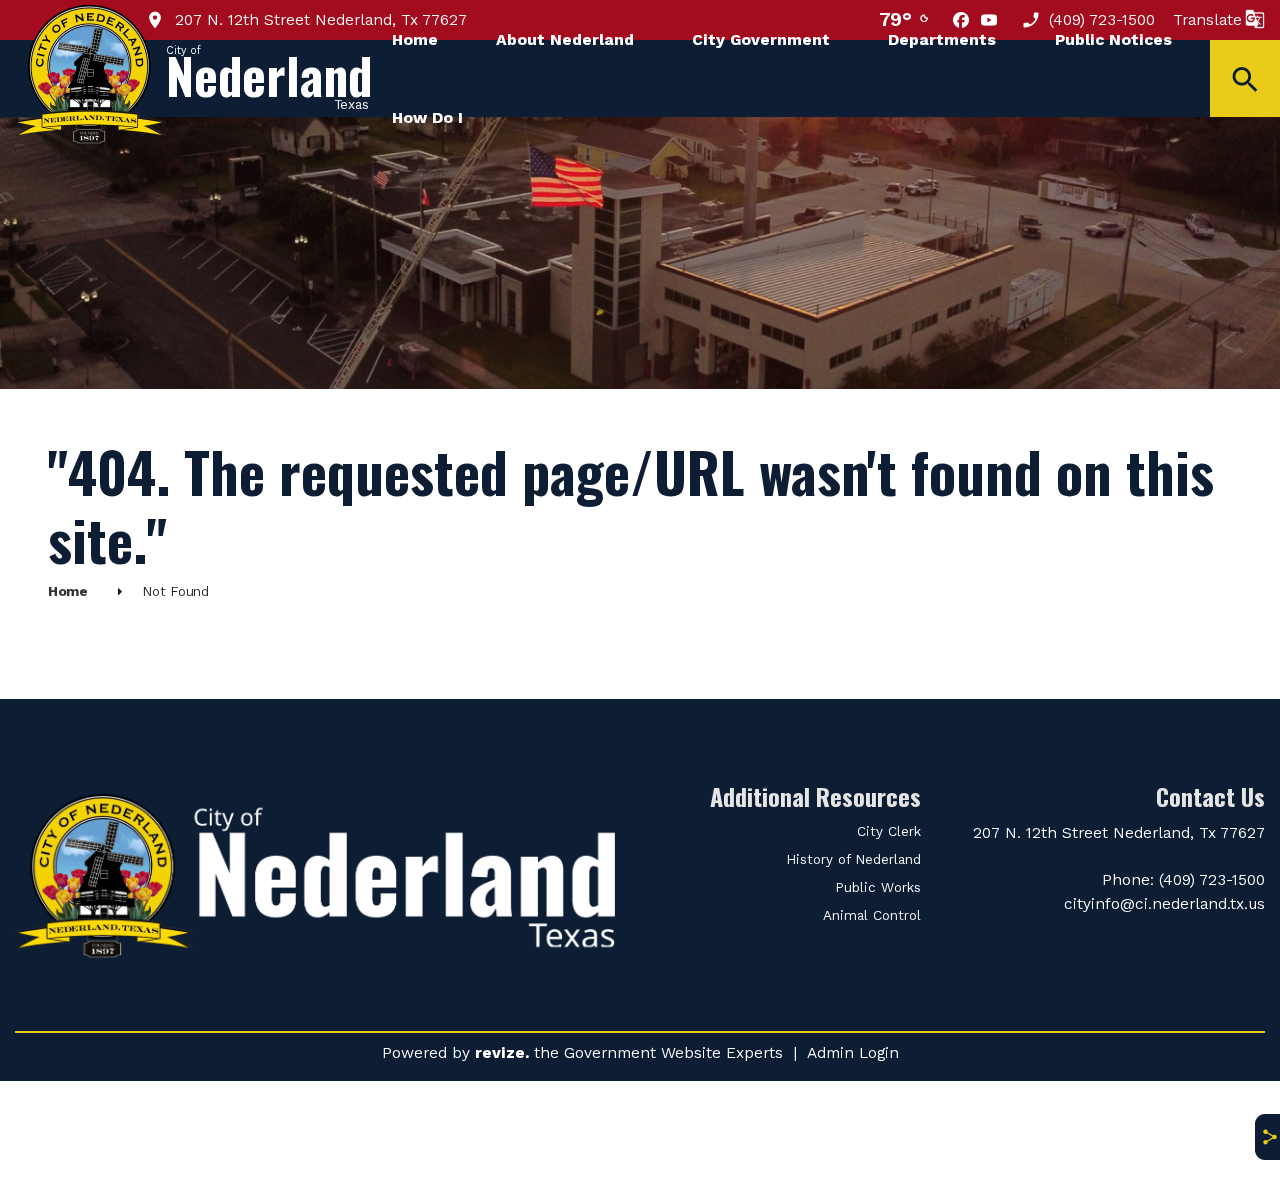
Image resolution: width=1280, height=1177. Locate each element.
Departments (942, 39)
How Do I (427, 117)
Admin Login (853, 1052)
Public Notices (1113, 39)
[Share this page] (1266, 1137)
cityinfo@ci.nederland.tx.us (1164, 903)
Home (415, 39)
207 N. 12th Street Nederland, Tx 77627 (318, 19)
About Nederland (565, 39)
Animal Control (872, 915)
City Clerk (889, 831)
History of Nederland (853, 859)
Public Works (878, 887)
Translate (1207, 19)
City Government (761, 39)
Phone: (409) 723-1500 (1183, 879)
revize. (502, 1052)
